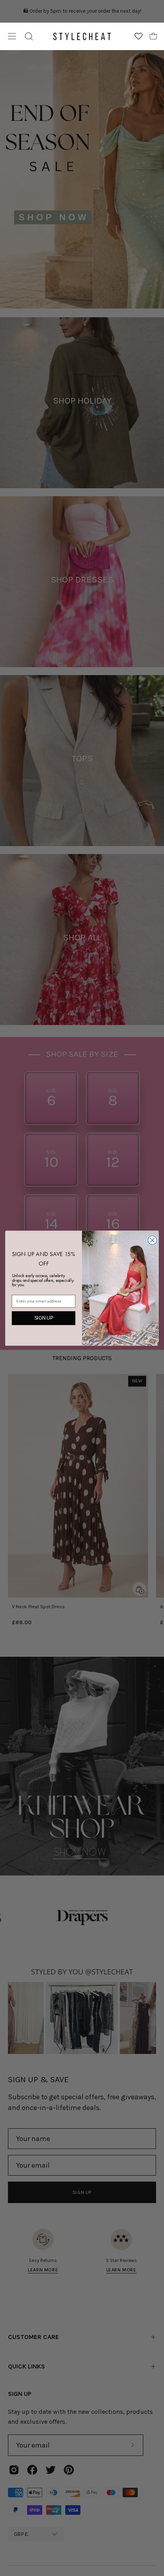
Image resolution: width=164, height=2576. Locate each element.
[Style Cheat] (82, 36)
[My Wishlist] (139, 36)
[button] (29, 36)
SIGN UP (44, 1318)
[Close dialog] (152, 1240)
